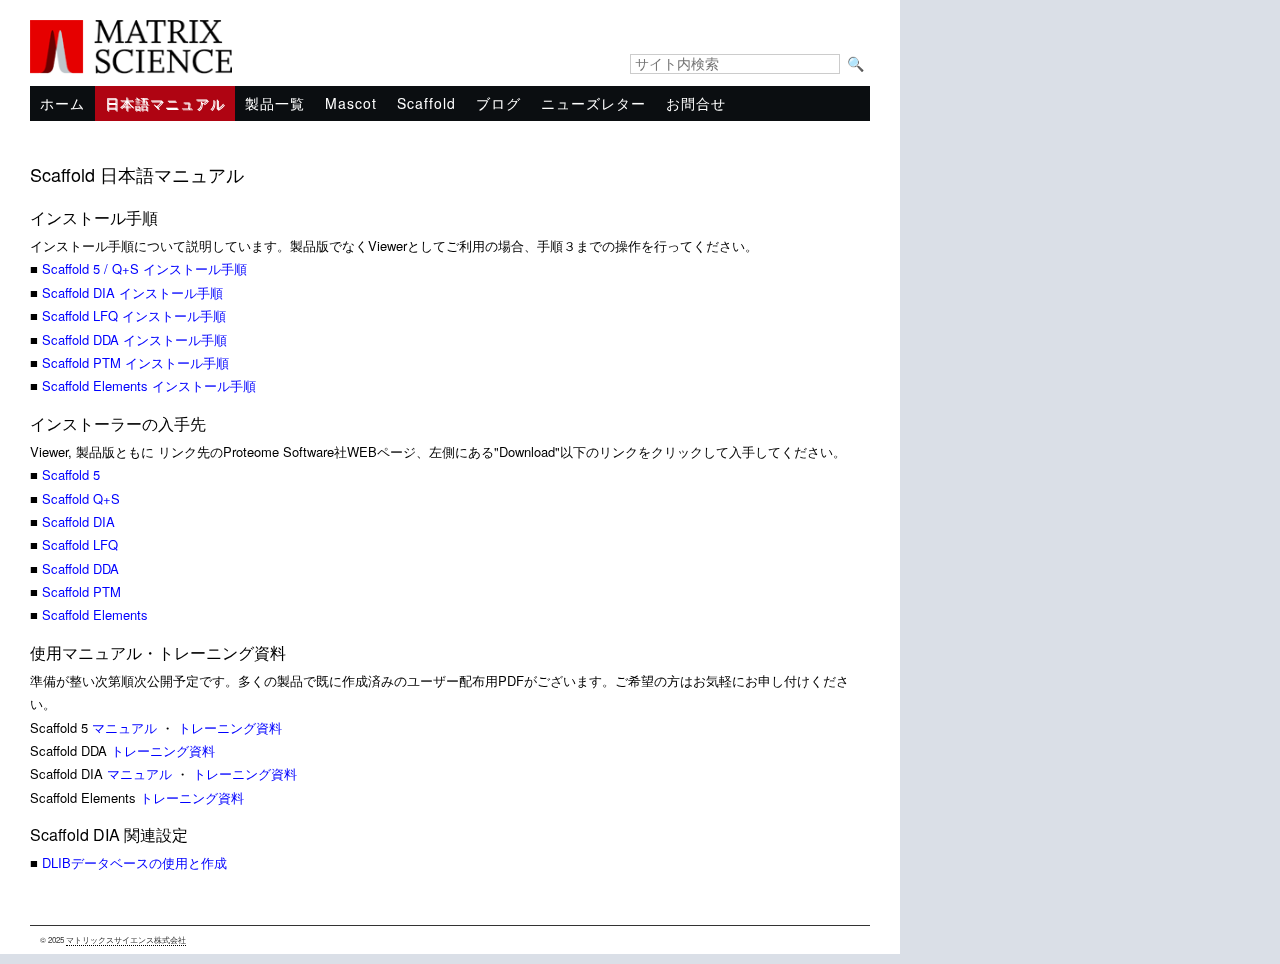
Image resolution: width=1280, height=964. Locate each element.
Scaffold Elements (95, 614)
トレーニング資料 (230, 727)
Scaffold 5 (71, 474)
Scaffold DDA (80, 568)
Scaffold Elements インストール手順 (149, 385)
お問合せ (696, 103)
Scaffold (426, 103)
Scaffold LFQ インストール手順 (134, 315)
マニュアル (126, 727)
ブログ (498, 103)
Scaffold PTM (81, 591)
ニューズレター (593, 103)
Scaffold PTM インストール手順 (135, 362)
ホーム (62, 103)
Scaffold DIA (78, 521)
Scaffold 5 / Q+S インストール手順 (144, 268)
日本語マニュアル (165, 103)
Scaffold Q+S (81, 498)
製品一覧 (275, 103)
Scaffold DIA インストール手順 (132, 292)
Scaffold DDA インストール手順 (134, 339)
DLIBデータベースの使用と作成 (134, 862)
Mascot (351, 103)
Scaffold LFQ (80, 544)
